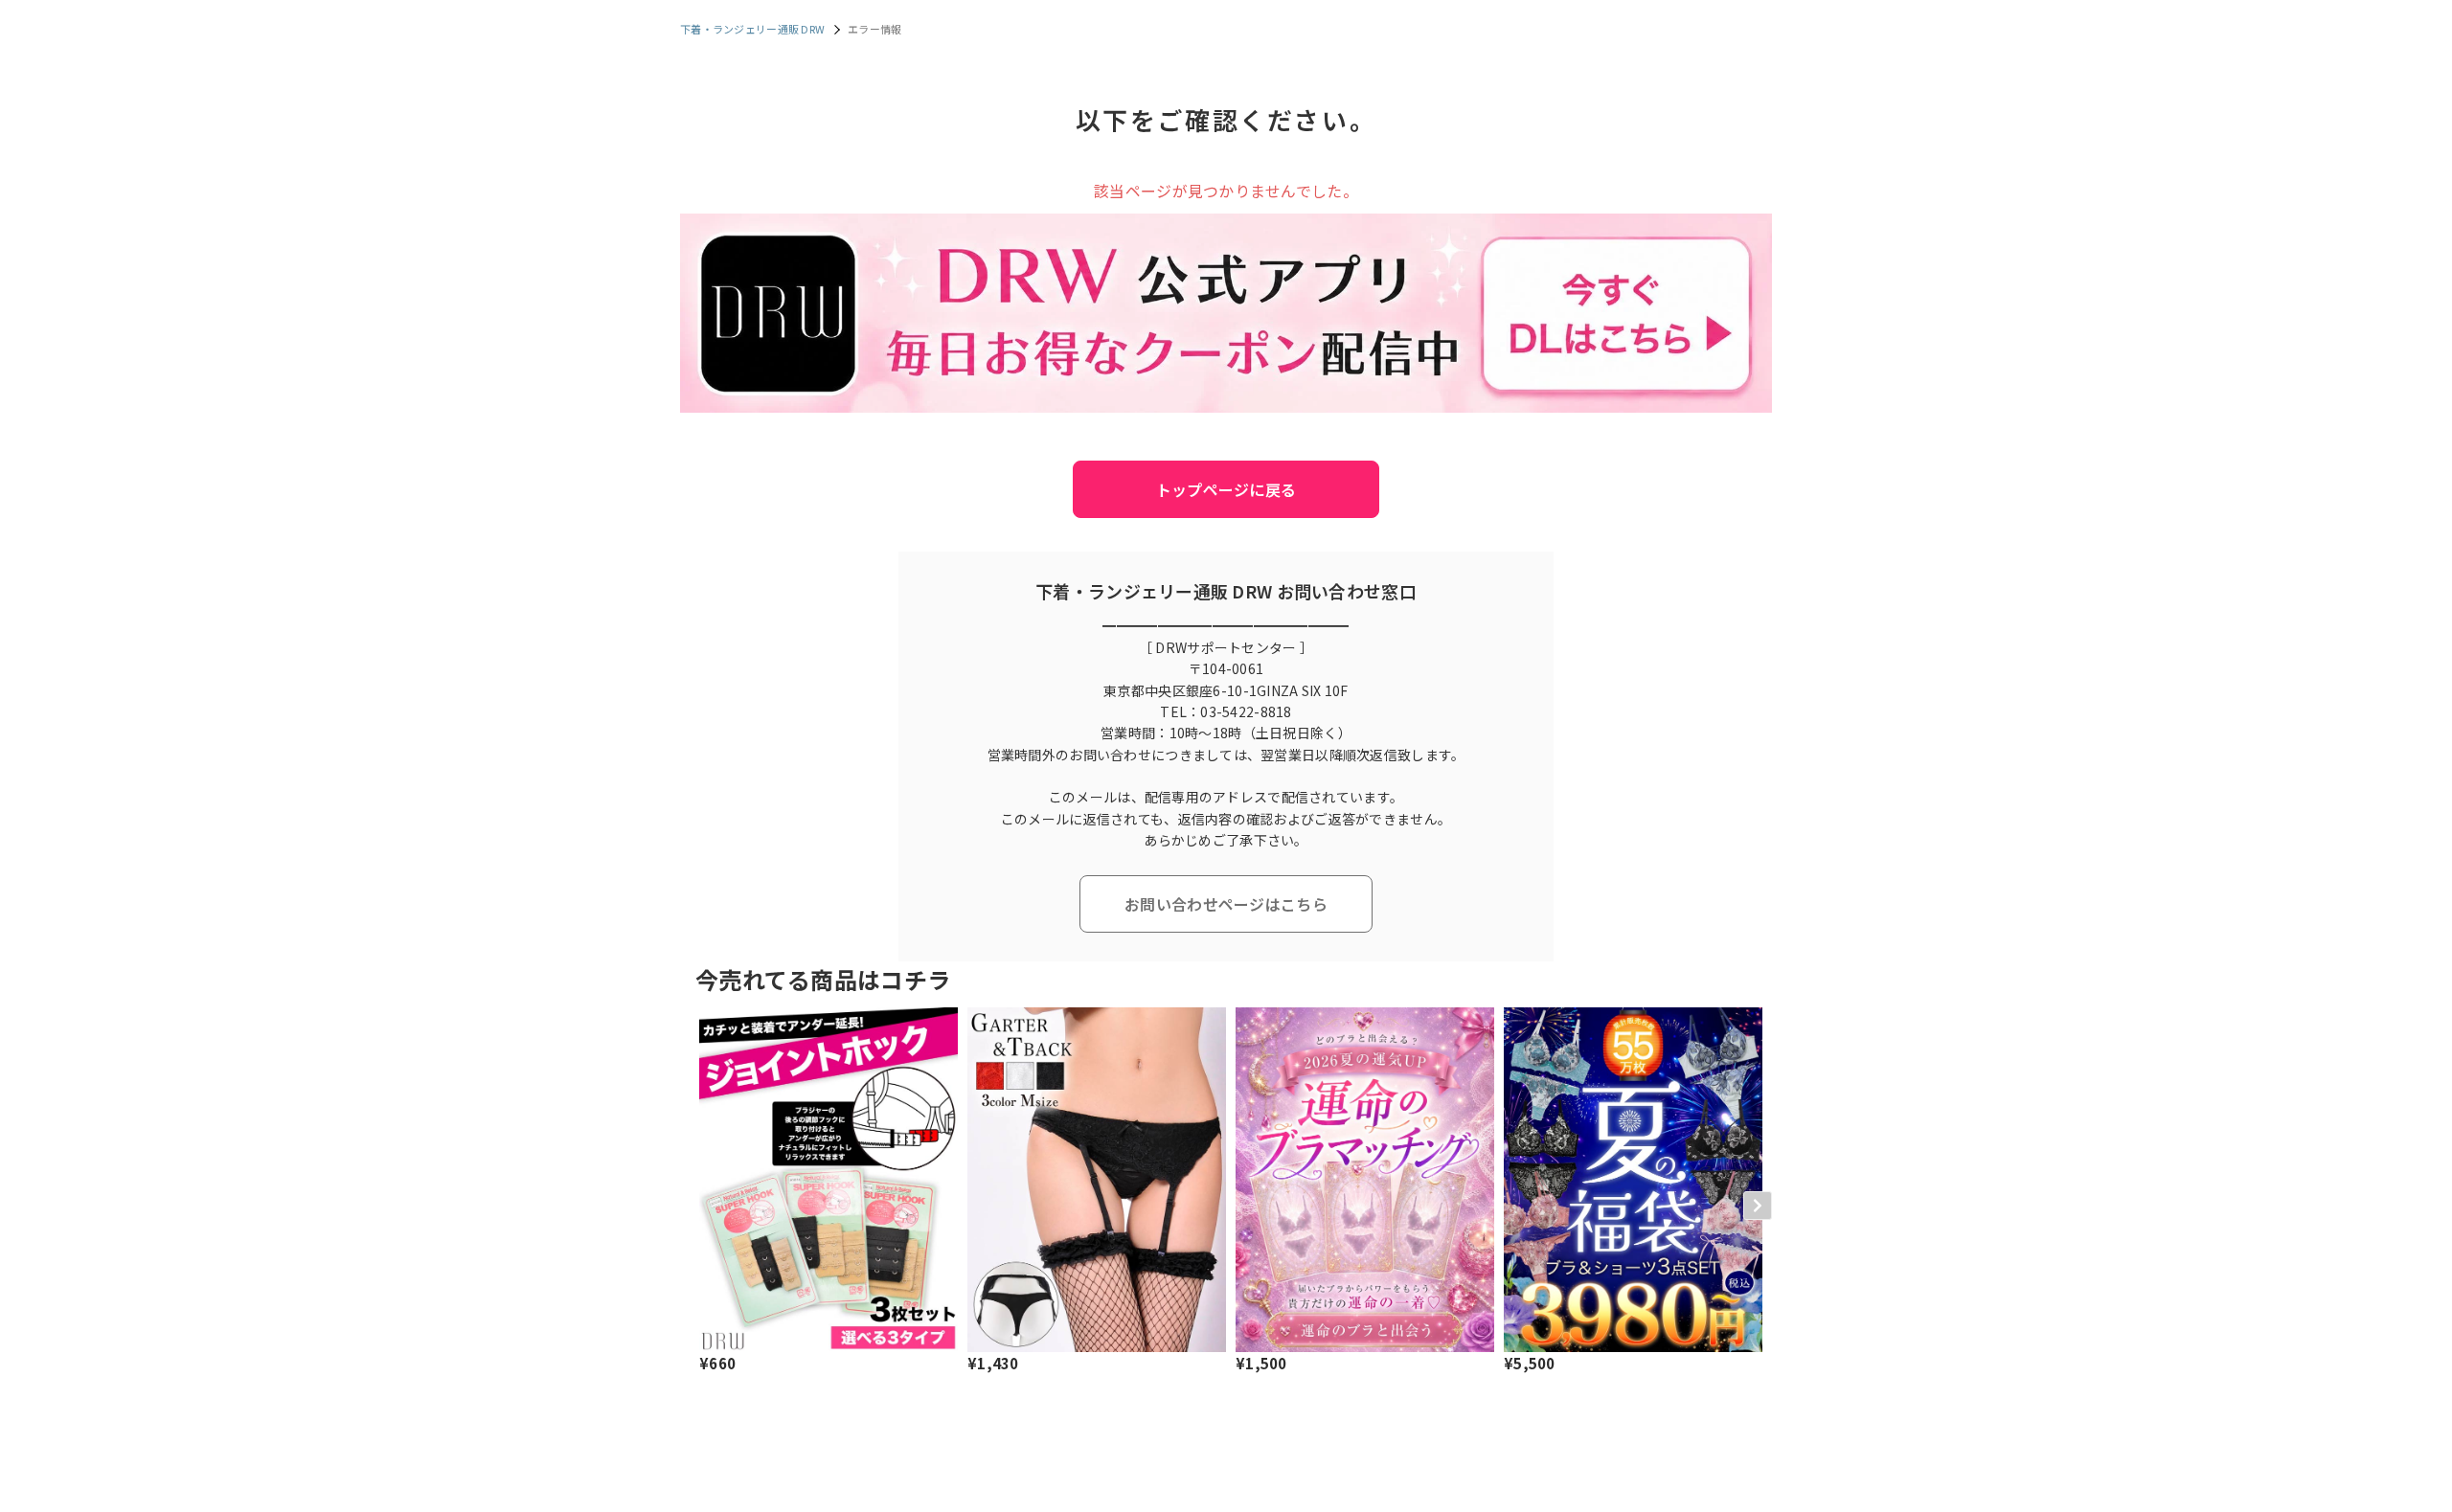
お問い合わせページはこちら (1226, 904)
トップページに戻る (1226, 489)
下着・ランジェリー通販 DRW (752, 29)
